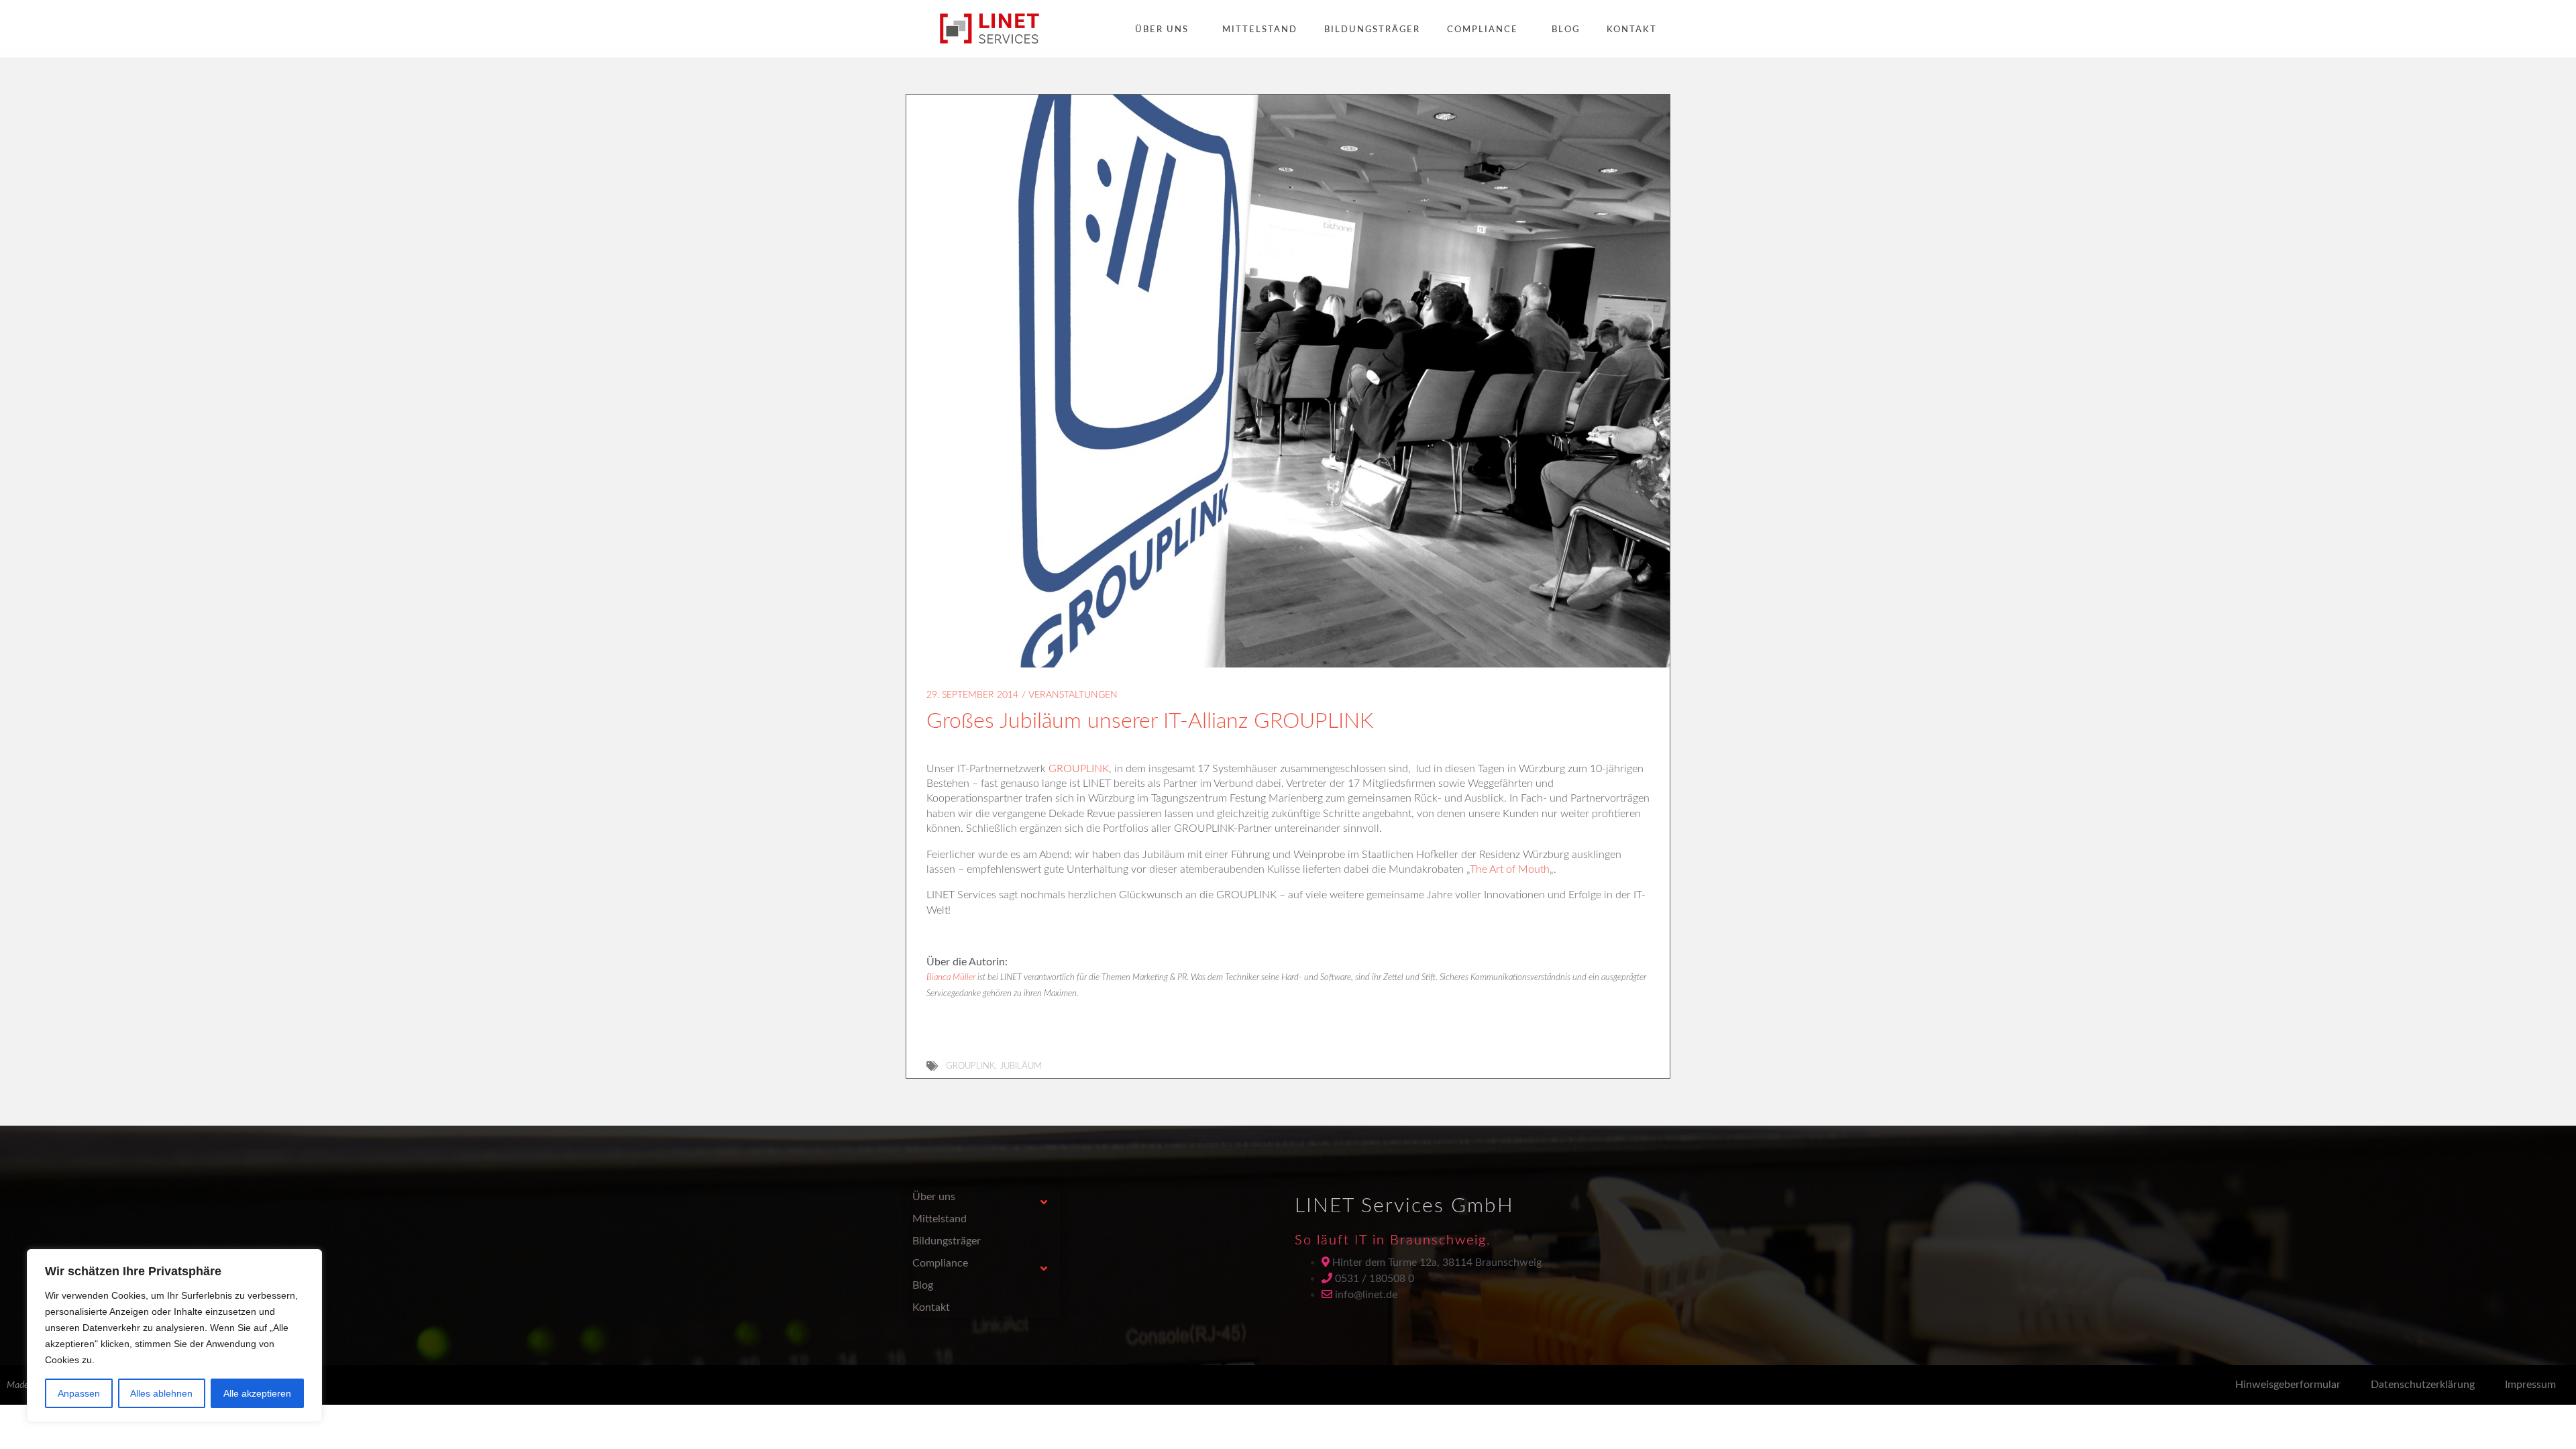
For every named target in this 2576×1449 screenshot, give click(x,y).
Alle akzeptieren (257, 1393)
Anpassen (79, 1393)
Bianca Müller (951, 978)
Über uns (1162, 30)
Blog (1566, 30)
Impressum (2530, 1385)
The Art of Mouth (1510, 869)
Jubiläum (1021, 1066)
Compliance (1483, 30)
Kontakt (1632, 30)
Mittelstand (1260, 30)
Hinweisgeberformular (2288, 1385)
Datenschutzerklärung (2423, 1385)
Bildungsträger (1372, 30)
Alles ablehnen (161, 1393)
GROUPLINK (1079, 769)
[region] (174, 1336)
